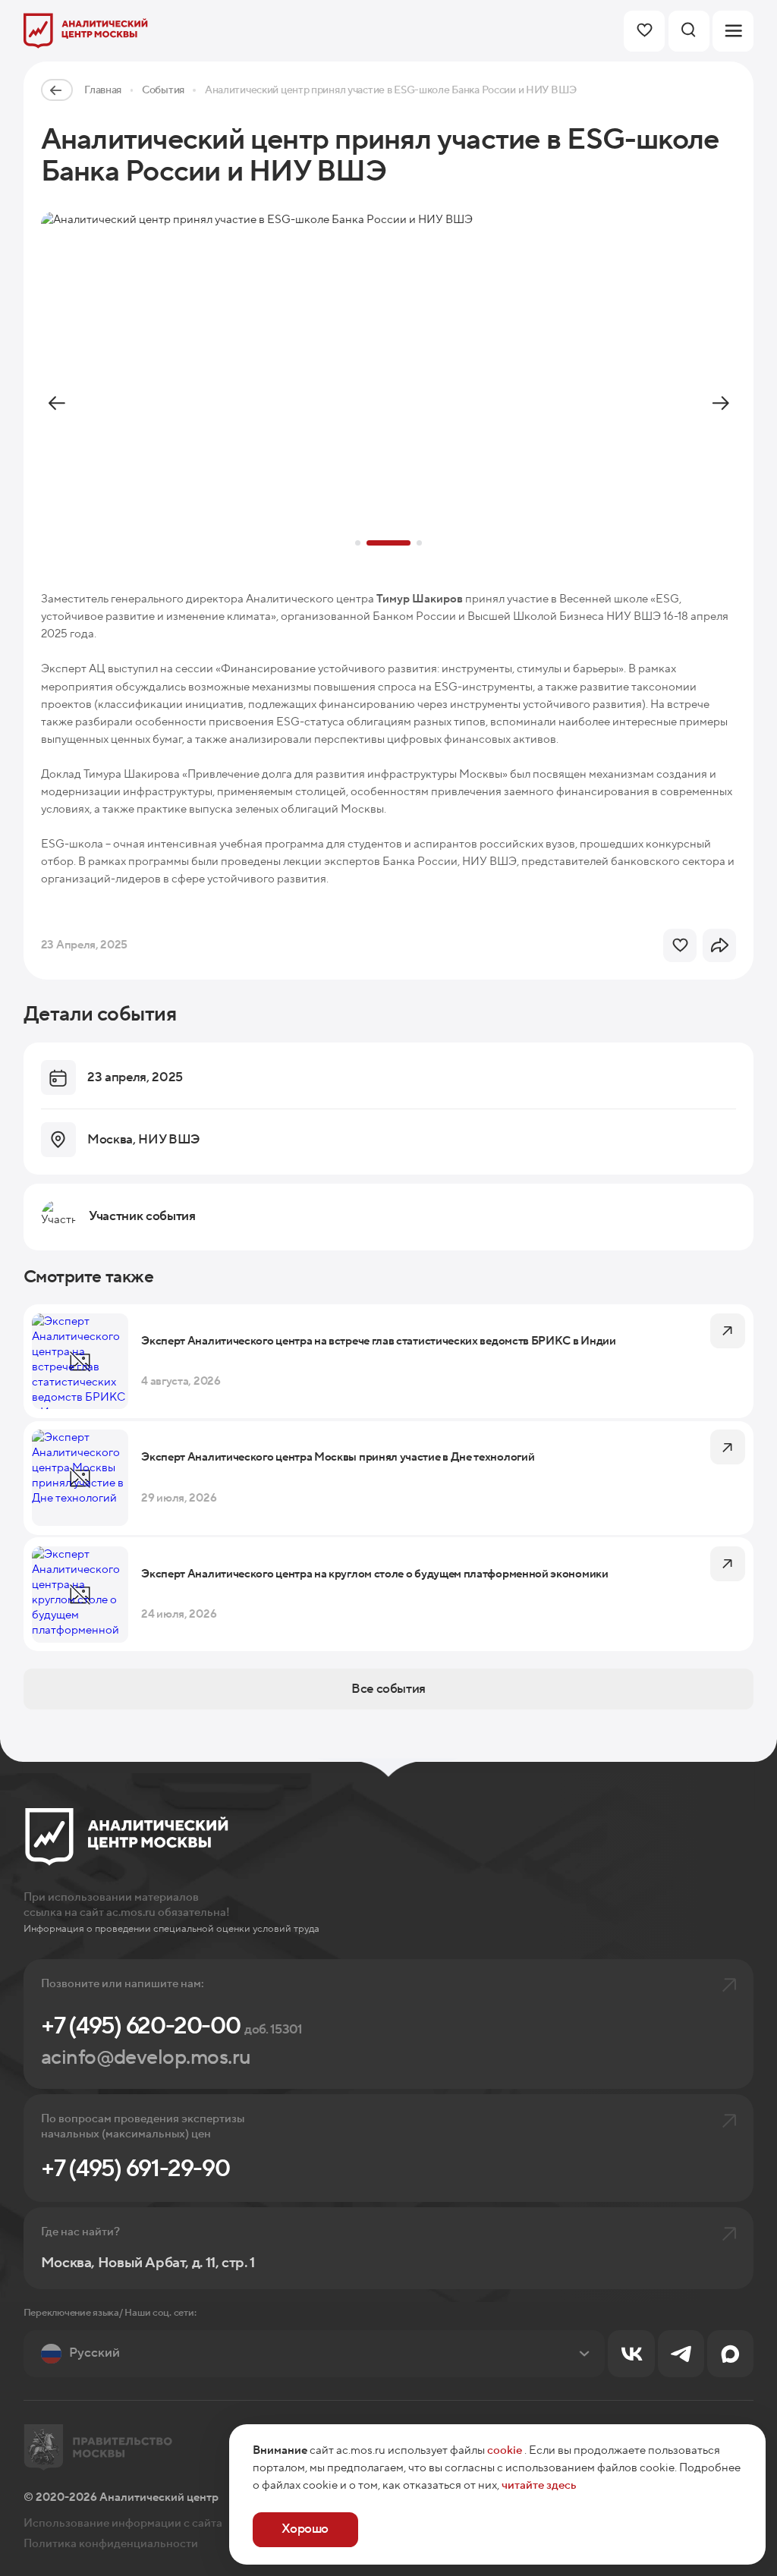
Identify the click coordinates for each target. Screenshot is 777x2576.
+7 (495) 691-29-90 (135, 2169)
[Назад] (57, 404)
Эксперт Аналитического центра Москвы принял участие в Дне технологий (338, 1457)
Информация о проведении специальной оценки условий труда (171, 1928)
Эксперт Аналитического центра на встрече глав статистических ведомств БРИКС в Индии (379, 1341)
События (163, 90)
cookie (505, 2450)
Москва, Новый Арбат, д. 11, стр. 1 (148, 2263)
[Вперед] (720, 404)
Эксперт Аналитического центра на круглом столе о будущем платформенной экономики (374, 1574)
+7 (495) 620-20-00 (172, 2026)
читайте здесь (539, 2485)
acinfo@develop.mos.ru (146, 2058)
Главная (103, 90)
